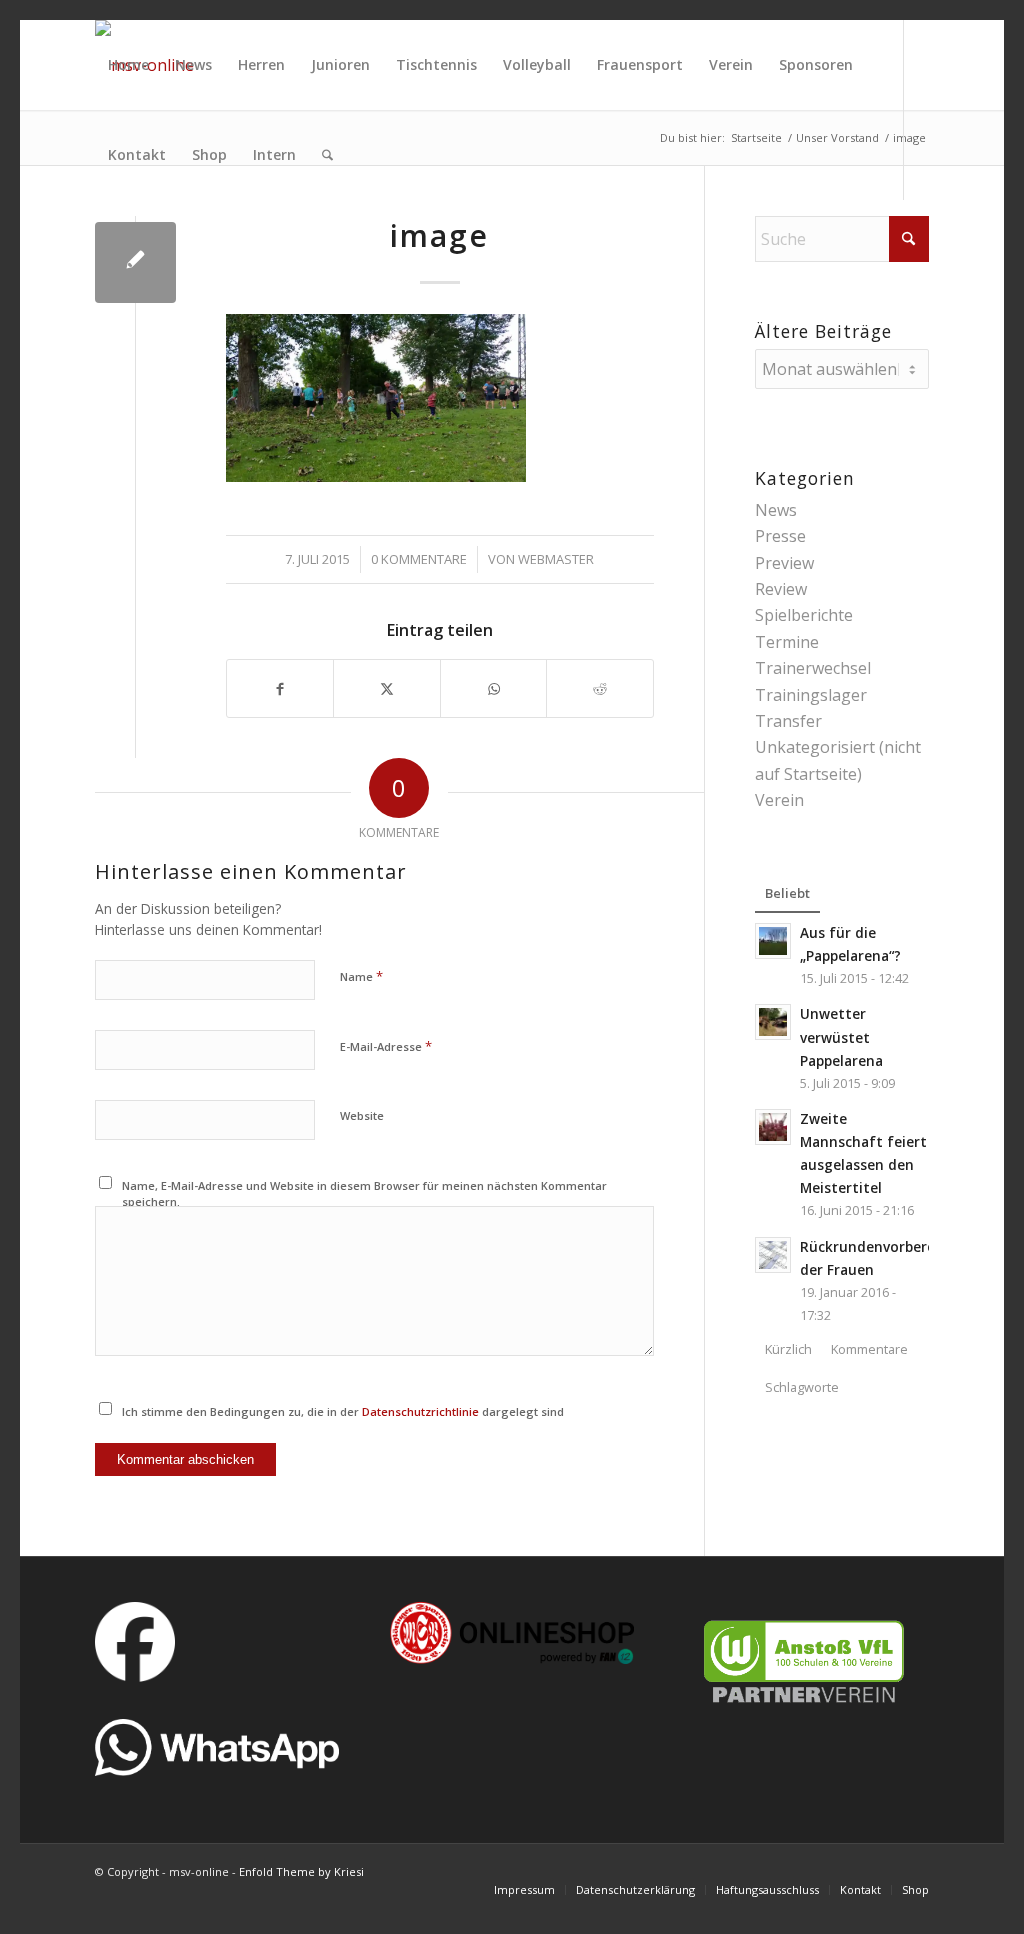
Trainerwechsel (813, 668)
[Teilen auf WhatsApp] (494, 688)
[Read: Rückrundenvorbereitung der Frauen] (773, 1255)
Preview (784, 563)
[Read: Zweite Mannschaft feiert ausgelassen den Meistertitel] (773, 1127)
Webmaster (556, 559)
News (776, 510)
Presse (780, 536)
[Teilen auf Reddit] (600, 688)
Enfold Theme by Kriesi (301, 1871)
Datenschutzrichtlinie (420, 1411)
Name (361, 976)
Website (362, 1115)
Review (781, 589)
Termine (787, 642)
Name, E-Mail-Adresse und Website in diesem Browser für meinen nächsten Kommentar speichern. (364, 1194)
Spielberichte (804, 615)
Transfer (788, 721)
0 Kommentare (419, 559)
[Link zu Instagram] (161, 244)
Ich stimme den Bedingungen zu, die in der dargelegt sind (343, 1411)
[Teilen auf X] (387, 688)
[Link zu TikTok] (101, 244)
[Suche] (327, 155)
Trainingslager (811, 695)
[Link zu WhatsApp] (191, 244)
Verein (779, 800)
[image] (135, 262)
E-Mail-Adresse (386, 1046)
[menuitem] (128, 65)
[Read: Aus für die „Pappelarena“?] (773, 941)
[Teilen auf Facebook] (280, 688)
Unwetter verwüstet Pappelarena (841, 1036)
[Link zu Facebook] (131, 244)
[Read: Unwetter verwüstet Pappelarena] (773, 1022)
